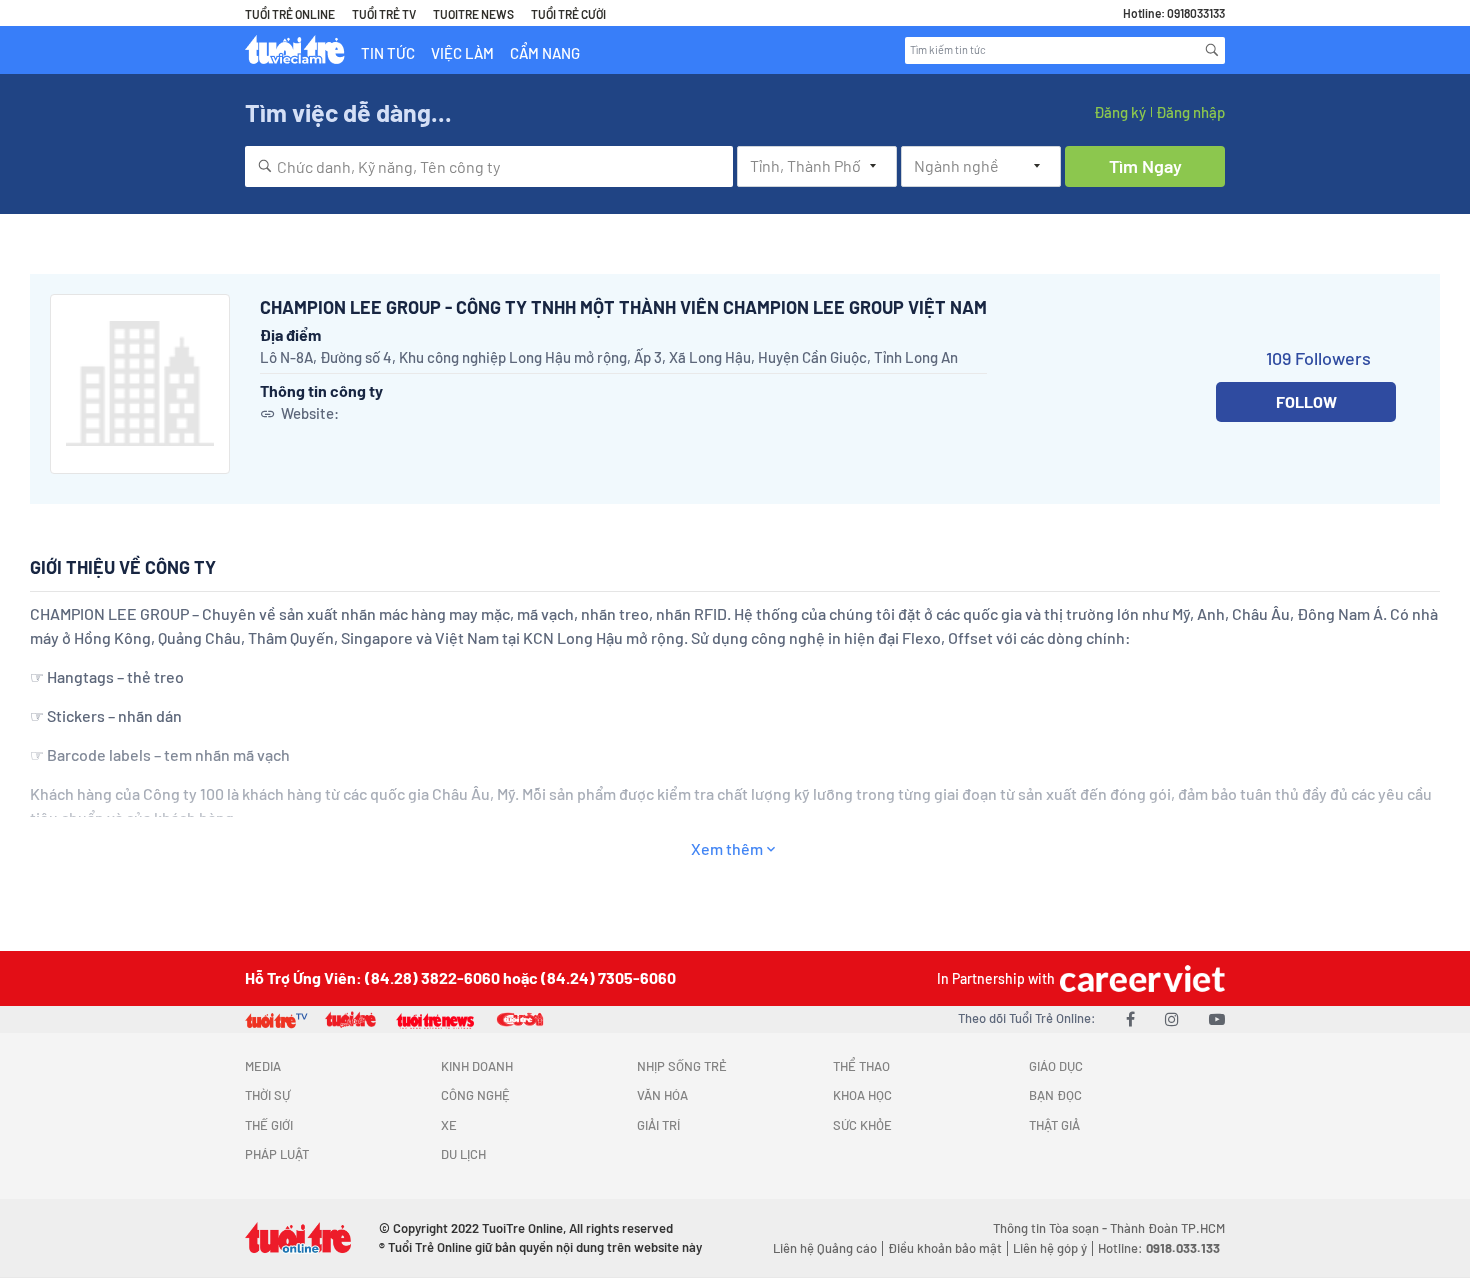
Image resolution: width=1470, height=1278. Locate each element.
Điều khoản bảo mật (945, 1248)
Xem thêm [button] (727, 848)
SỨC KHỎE (862, 1125)
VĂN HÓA (662, 1095)
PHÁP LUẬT (277, 1154)
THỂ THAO (861, 1066)
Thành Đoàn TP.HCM (1167, 1228)
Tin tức (388, 53)
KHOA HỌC (862, 1095)
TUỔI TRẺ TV (384, 14)
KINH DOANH (477, 1066)
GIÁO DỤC (1056, 1066)
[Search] (1212, 50)
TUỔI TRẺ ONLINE (290, 14)
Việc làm (462, 53)
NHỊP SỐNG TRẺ (682, 1066)
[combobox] (489, 166)
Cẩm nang (545, 53)
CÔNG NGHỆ (475, 1095)
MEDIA (263, 1066)
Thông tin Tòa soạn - (1051, 1228)
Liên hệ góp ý (1050, 1248)
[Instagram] (1172, 1018)
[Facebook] (1130, 1018)
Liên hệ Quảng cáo (825, 1248)
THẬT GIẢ (1054, 1125)
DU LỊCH (463, 1154)
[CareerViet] (1140, 978)
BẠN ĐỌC (1055, 1095)
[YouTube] (1217, 1018)
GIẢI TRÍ (658, 1125)
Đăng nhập (1190, 112)
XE (449, 1125)
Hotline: (1159, 1248)
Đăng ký (1120, 112)
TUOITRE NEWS (473, 14)
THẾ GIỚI (269, 1125)
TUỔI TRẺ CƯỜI (568, 14)
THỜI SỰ (267, 1095)
